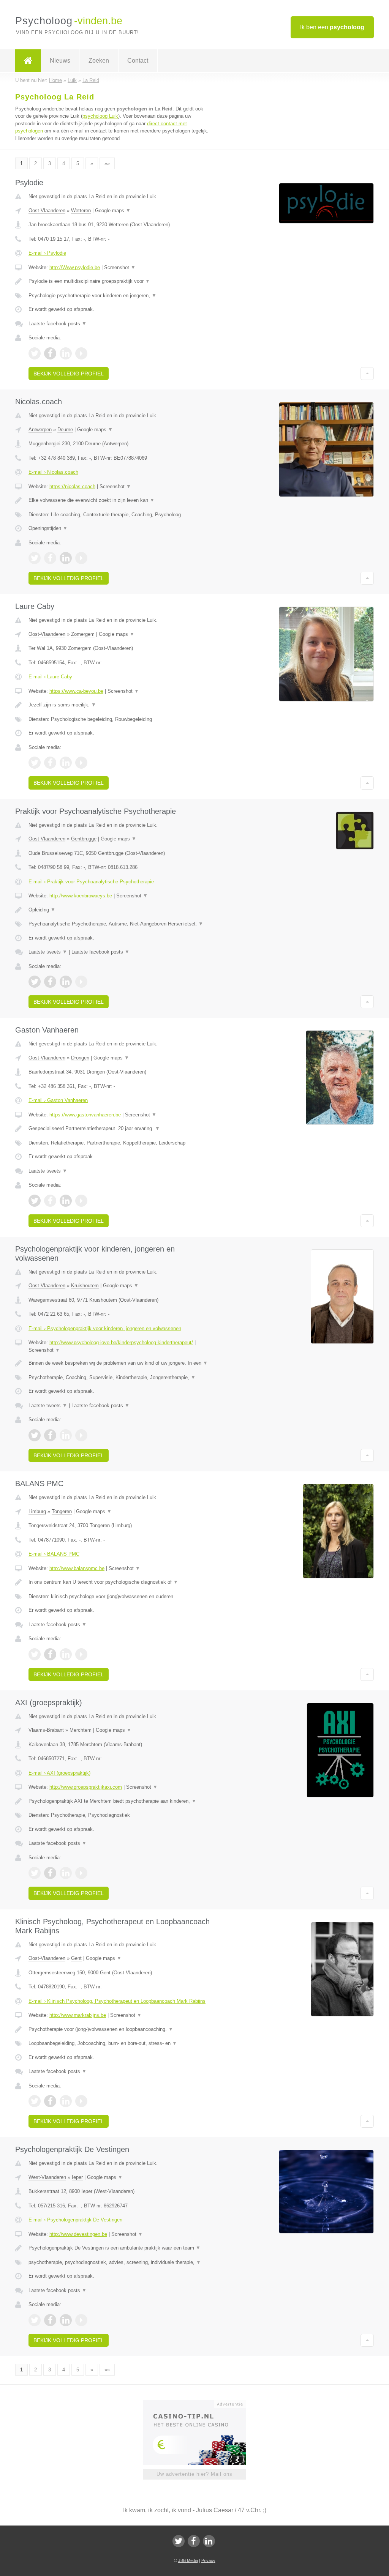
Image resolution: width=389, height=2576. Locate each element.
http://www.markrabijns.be (78, 2015)
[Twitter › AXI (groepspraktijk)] (35, 1873)
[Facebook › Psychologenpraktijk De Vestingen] (50, 2320)
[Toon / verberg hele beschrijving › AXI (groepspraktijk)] (120, 1801)
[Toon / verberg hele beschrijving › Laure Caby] (120, 705)
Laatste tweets (48, 952)
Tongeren (62, 1511)
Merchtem (81, 1730)
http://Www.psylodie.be (75, 267)
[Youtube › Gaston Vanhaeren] (81, 1201)
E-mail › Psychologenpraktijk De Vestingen (75, 2220)
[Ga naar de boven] (367, 374)
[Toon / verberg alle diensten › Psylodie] (120, 296)
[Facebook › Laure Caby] (50, 763)
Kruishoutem (85, 1286)
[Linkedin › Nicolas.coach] (66, 558)
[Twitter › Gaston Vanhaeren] (35, 1201)
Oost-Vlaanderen (47, 210)
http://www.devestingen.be (78, 2234)
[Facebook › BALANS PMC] (50, 1654)
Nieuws (60, 61)
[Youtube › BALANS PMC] (81, 1654)
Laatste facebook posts (58, 324)
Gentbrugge (84, 839)
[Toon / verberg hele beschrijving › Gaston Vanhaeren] (120, 1129)
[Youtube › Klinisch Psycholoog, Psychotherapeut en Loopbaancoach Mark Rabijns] (81, 2101)
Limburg (37, 1511)
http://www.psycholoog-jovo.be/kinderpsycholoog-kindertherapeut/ (121, 1342)
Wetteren (81, 210)
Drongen (80, 1058)
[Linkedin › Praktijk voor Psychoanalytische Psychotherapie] (66, 982)
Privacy (208, 2560)
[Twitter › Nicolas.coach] (35, 558)
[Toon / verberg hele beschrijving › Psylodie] (120, 281)
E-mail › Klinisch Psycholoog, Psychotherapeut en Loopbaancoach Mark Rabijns (117, 2001)
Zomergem (83, 634)
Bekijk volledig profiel (69, 374)
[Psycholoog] (28, 61)
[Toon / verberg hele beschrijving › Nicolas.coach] (120, 500)
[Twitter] (179, 2541)
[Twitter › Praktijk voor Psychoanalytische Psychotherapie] (35, 982)
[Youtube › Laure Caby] (81, 763)
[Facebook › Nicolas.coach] (50, 558)
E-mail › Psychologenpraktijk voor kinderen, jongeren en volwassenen (105, 1328)
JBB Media (188, 2560)
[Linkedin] (209, 2541)
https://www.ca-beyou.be (76, 691)
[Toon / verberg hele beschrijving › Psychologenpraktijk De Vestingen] (120, 2248)
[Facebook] (194, 2541)
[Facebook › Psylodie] (50, 353)
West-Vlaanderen (47, 2177)
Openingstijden (48, 528)
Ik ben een (332, 27)
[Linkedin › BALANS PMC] (66, 1654)
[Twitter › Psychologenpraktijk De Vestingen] (35, 2320)
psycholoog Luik (100, 116)
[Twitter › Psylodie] (35, 353)
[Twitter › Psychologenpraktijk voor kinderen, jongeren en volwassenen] (35, 1435)
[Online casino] (200, 2403)
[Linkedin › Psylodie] (66, 353)
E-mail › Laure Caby (50, 677)
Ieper (77, 2177)
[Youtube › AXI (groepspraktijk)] (81, 1873)
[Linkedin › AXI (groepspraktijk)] (66, 1873)
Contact (138, 61)
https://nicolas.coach (72, 486)
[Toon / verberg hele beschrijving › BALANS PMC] (120, 1582)
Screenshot (120, 267)
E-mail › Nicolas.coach (53, 472)
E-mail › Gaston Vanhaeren (58, 1100)
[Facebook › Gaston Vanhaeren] (50, 1201)
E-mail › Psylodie (47, 253)
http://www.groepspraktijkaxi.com (86, 1787)
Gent (76, 1958)
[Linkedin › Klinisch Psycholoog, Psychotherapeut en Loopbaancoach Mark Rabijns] (66, 2101)
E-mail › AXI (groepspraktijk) (59, 1773)
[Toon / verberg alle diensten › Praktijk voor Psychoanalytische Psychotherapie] (120, 924)
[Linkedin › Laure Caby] (66, 763)
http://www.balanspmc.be (77, 1568)
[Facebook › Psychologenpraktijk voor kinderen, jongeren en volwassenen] (50, 1435)
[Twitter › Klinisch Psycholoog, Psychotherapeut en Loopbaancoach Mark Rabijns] (35, 2101)
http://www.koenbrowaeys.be (81, 896)
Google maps (113, 210)
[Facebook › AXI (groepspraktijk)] (50, 1873)
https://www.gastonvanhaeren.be (85, 1115)
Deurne (65, 430)
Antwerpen (40, 430)
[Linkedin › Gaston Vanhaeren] (66, 1201)
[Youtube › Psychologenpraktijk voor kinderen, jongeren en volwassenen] (81, 1435)
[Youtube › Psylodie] (81, 353)
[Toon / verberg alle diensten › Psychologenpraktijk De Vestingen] (120, 2262)
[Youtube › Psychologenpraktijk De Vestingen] (81, 2320)
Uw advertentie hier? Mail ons (194, 2474)
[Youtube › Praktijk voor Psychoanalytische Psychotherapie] (81, 982)
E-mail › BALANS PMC (54, 1554)
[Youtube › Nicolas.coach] (81, 558)
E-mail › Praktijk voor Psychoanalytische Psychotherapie (91, 882)
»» (107, 163)
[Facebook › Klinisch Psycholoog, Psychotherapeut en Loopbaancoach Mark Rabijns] (50, 2101)
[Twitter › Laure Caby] (35, 763)
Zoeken (99, 61)
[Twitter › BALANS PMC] (35, 1654)
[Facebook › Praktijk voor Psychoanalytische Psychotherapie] (50, 982)
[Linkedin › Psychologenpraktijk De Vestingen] (66, 2320)
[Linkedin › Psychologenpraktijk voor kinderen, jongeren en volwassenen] (66, 1435)
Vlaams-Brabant (46, 1730)
